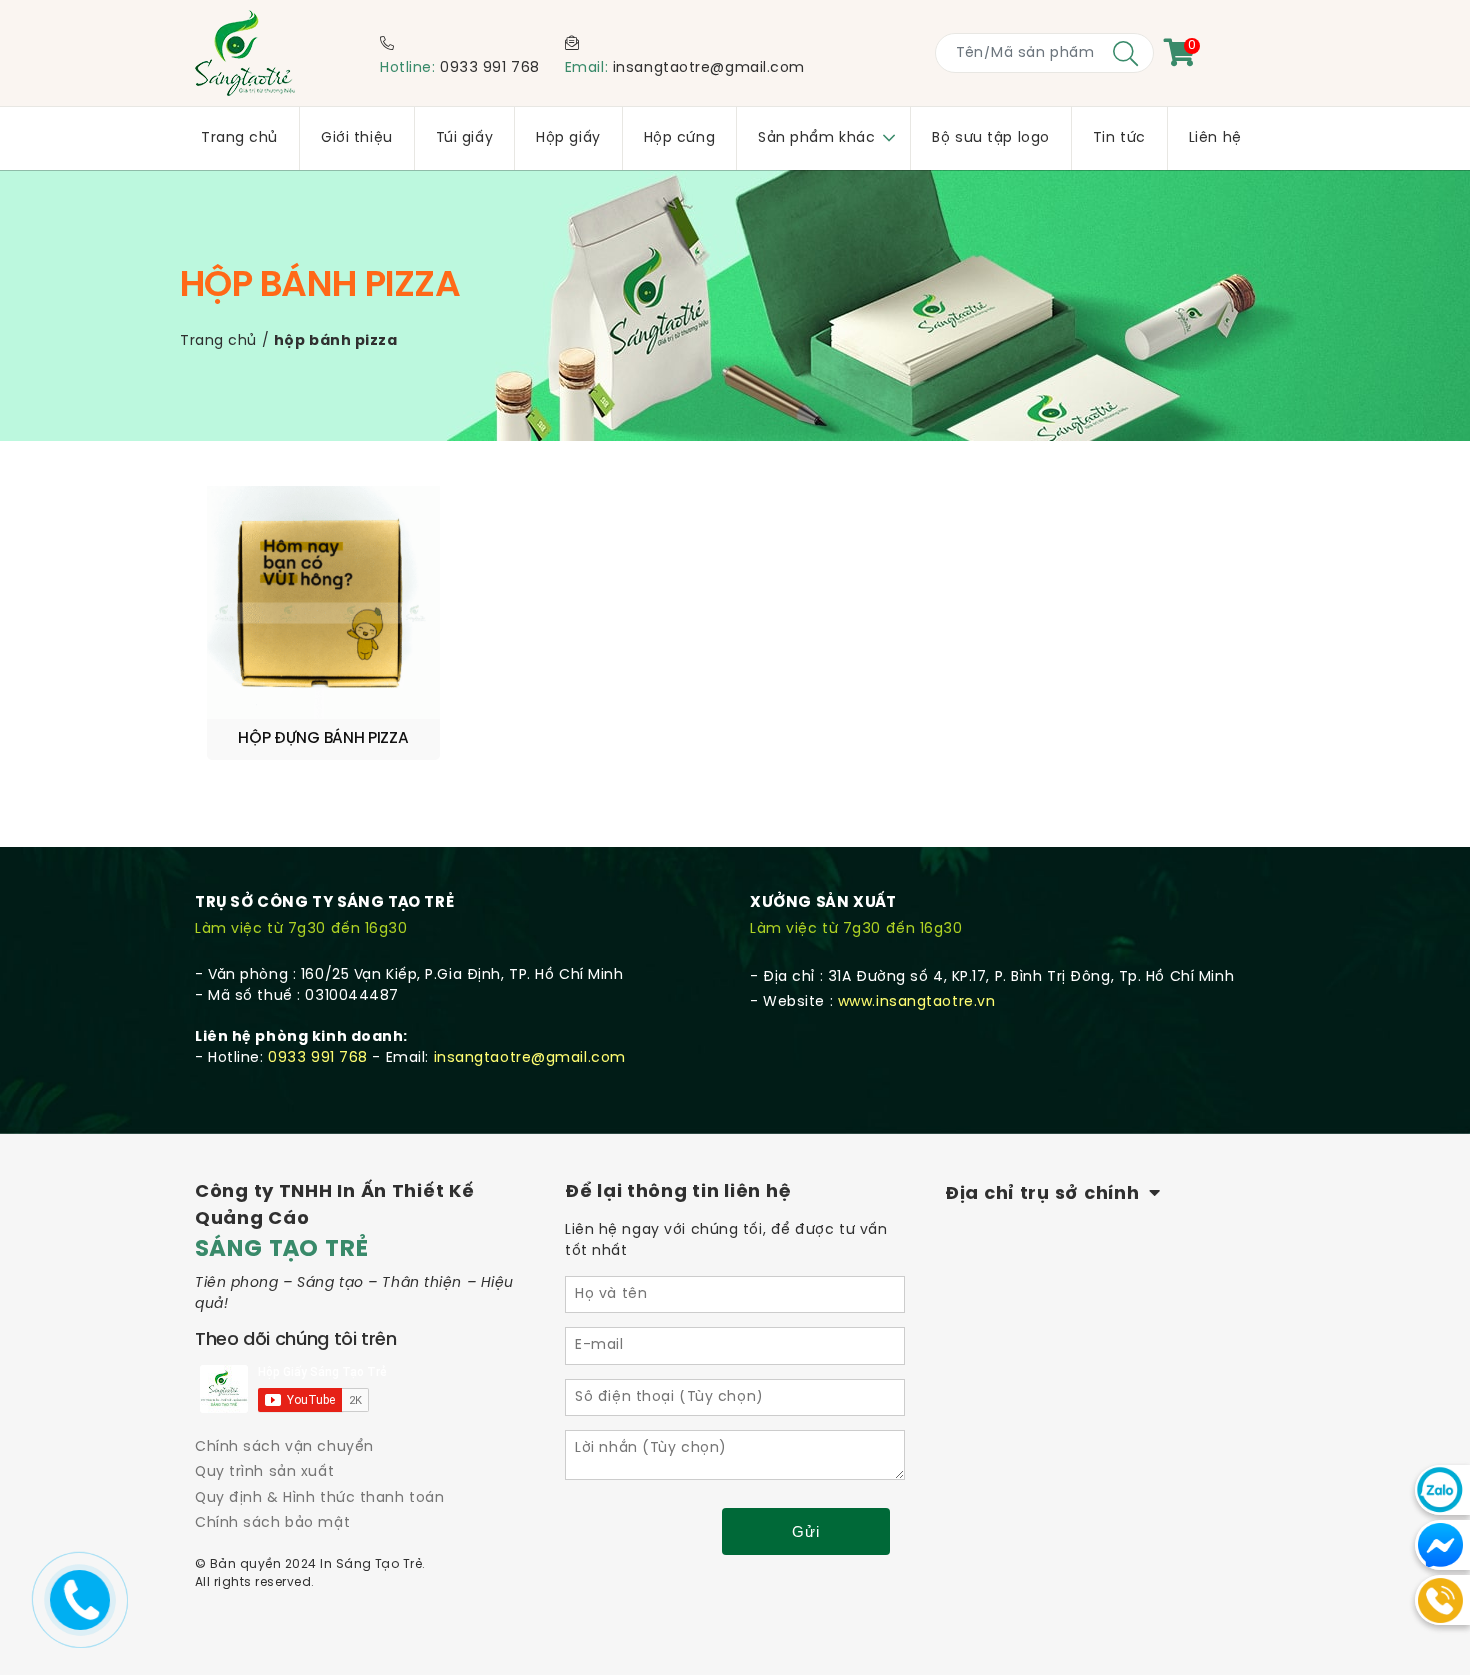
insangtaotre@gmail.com (709, 68)
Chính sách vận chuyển (284, 1447)
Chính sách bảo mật (272, 1523)
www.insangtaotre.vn (917, 1002)
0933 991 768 (490, 68)
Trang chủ (218, 341)
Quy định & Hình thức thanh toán (319, 1498)
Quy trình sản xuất (264, 1472)
